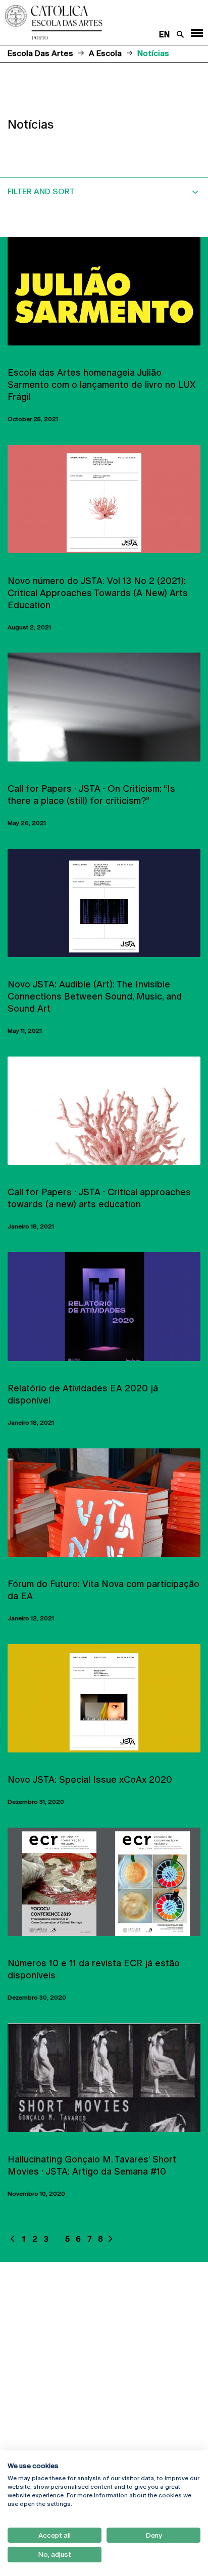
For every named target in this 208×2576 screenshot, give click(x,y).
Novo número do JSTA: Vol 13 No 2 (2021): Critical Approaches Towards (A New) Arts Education (98, 593)
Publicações (29, 1370)
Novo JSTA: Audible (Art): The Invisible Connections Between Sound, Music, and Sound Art (95, 996)
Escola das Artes (40, 53)
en (164, 35)
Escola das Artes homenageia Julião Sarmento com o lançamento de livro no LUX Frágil (101, 385)
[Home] (87, 22)
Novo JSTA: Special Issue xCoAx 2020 (90, 1779)
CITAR (16, 355)
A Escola (105, 53)
